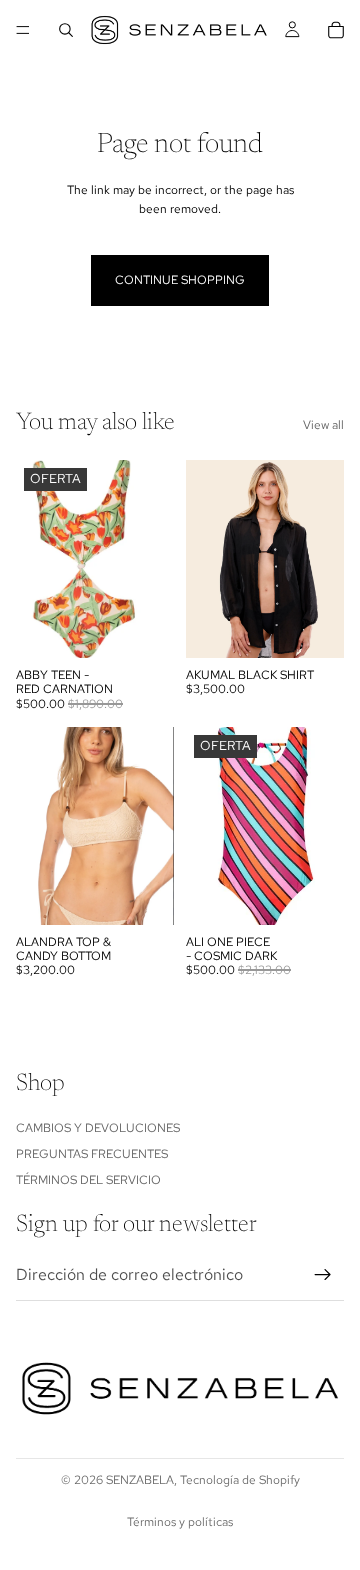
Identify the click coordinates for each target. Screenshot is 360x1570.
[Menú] (23, 30)
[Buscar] (66, 30)
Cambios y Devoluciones (98, 1128)
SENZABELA (140, 1480)
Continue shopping (180, 280)
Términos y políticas (180, 1522)
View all (323, 425)
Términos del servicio (88, 1181)
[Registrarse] (323, 1275)
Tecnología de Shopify (240, 1480)
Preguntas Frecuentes (92, 1154)
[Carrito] (336, 30)
